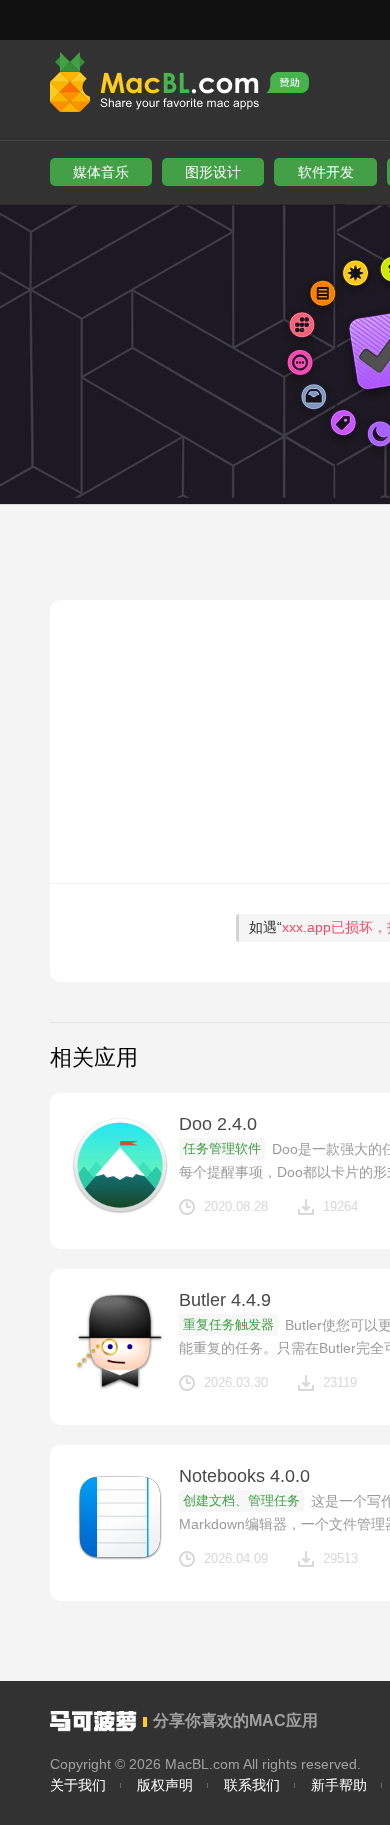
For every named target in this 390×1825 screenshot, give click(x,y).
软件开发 (326, 172)
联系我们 (252, 1785)
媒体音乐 (101, 172)
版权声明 (165, 1785)
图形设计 (213, 172)
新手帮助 (339, 1785)
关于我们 (78, 1785)
